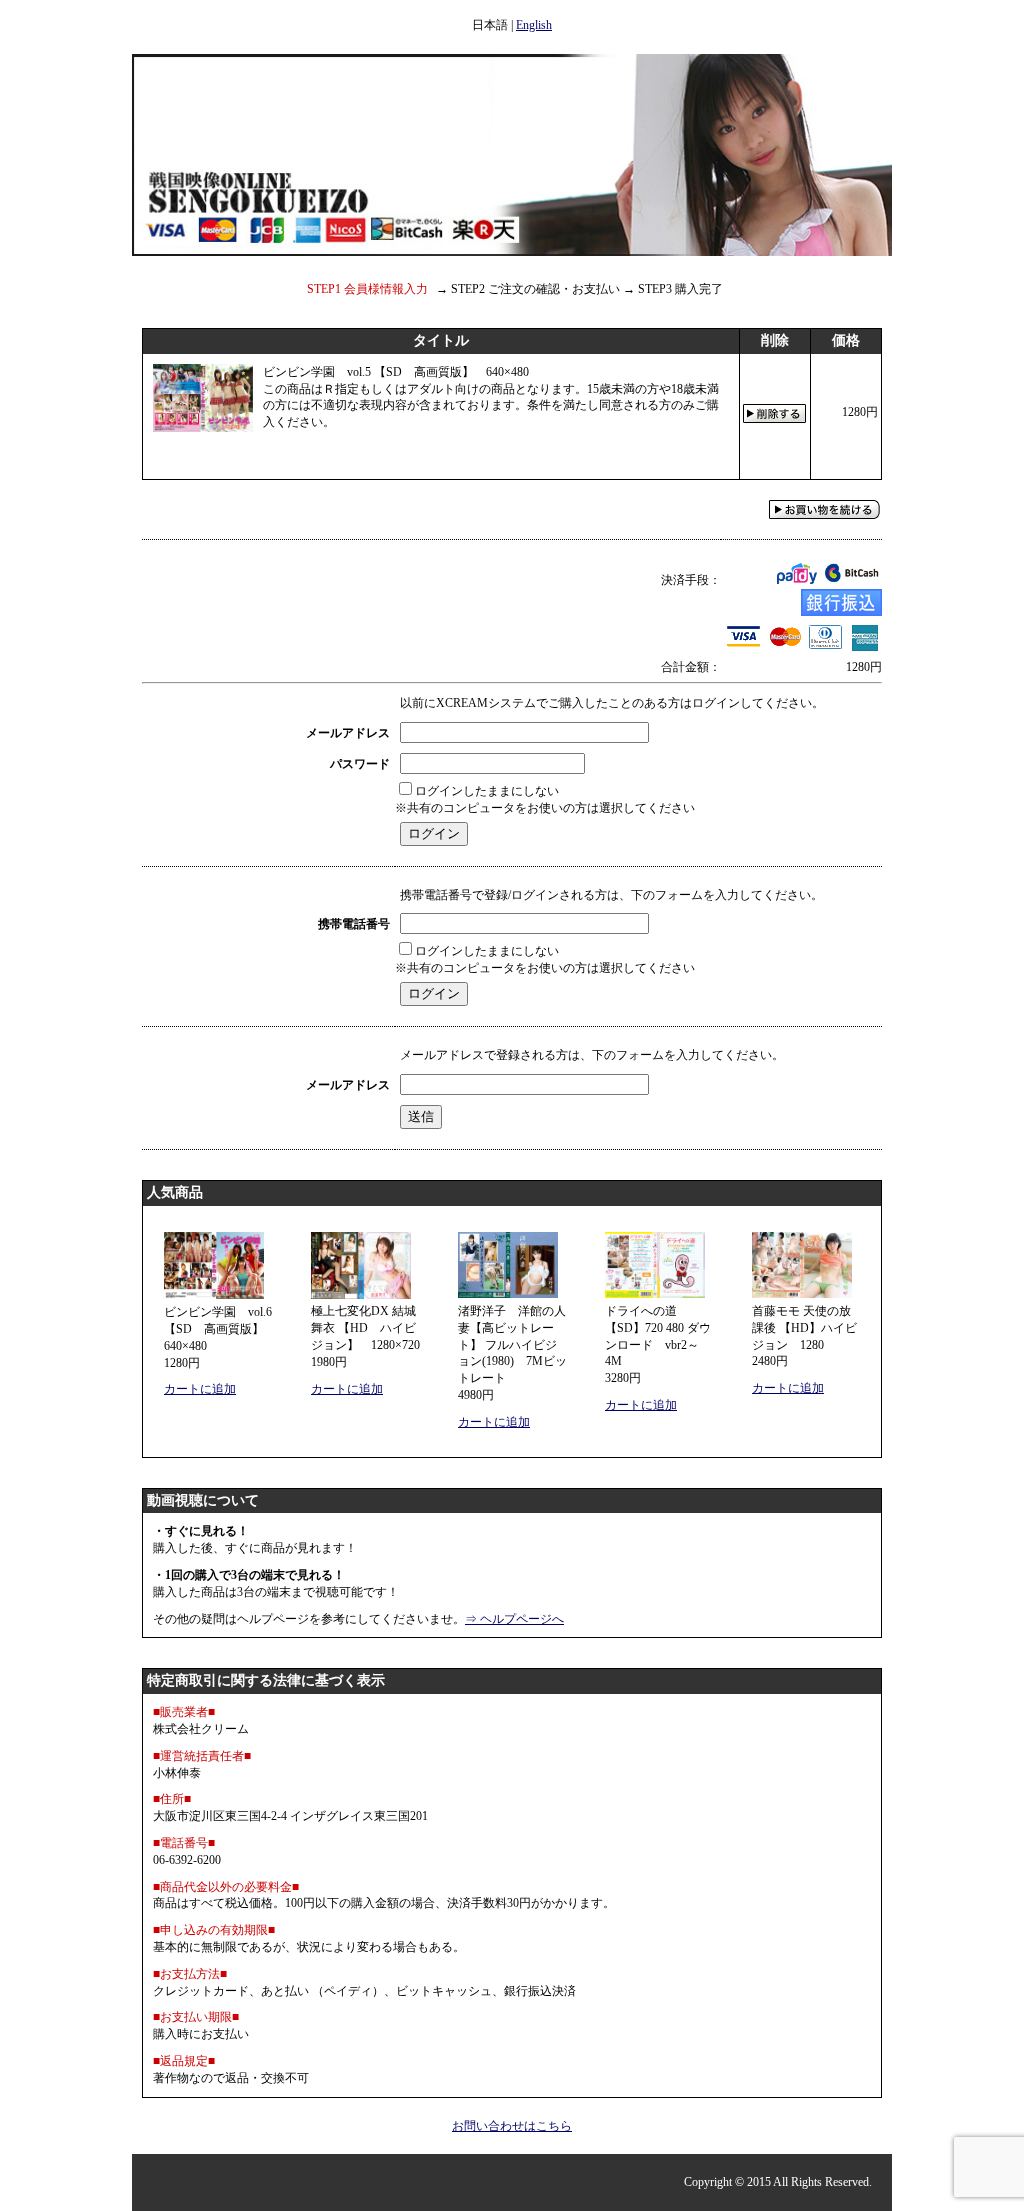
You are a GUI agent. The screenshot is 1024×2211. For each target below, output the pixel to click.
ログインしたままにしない (487, 791)
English (534, 25)
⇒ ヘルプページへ (514, 1619)
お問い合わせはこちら (512, 2126)
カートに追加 (200, 1389)
